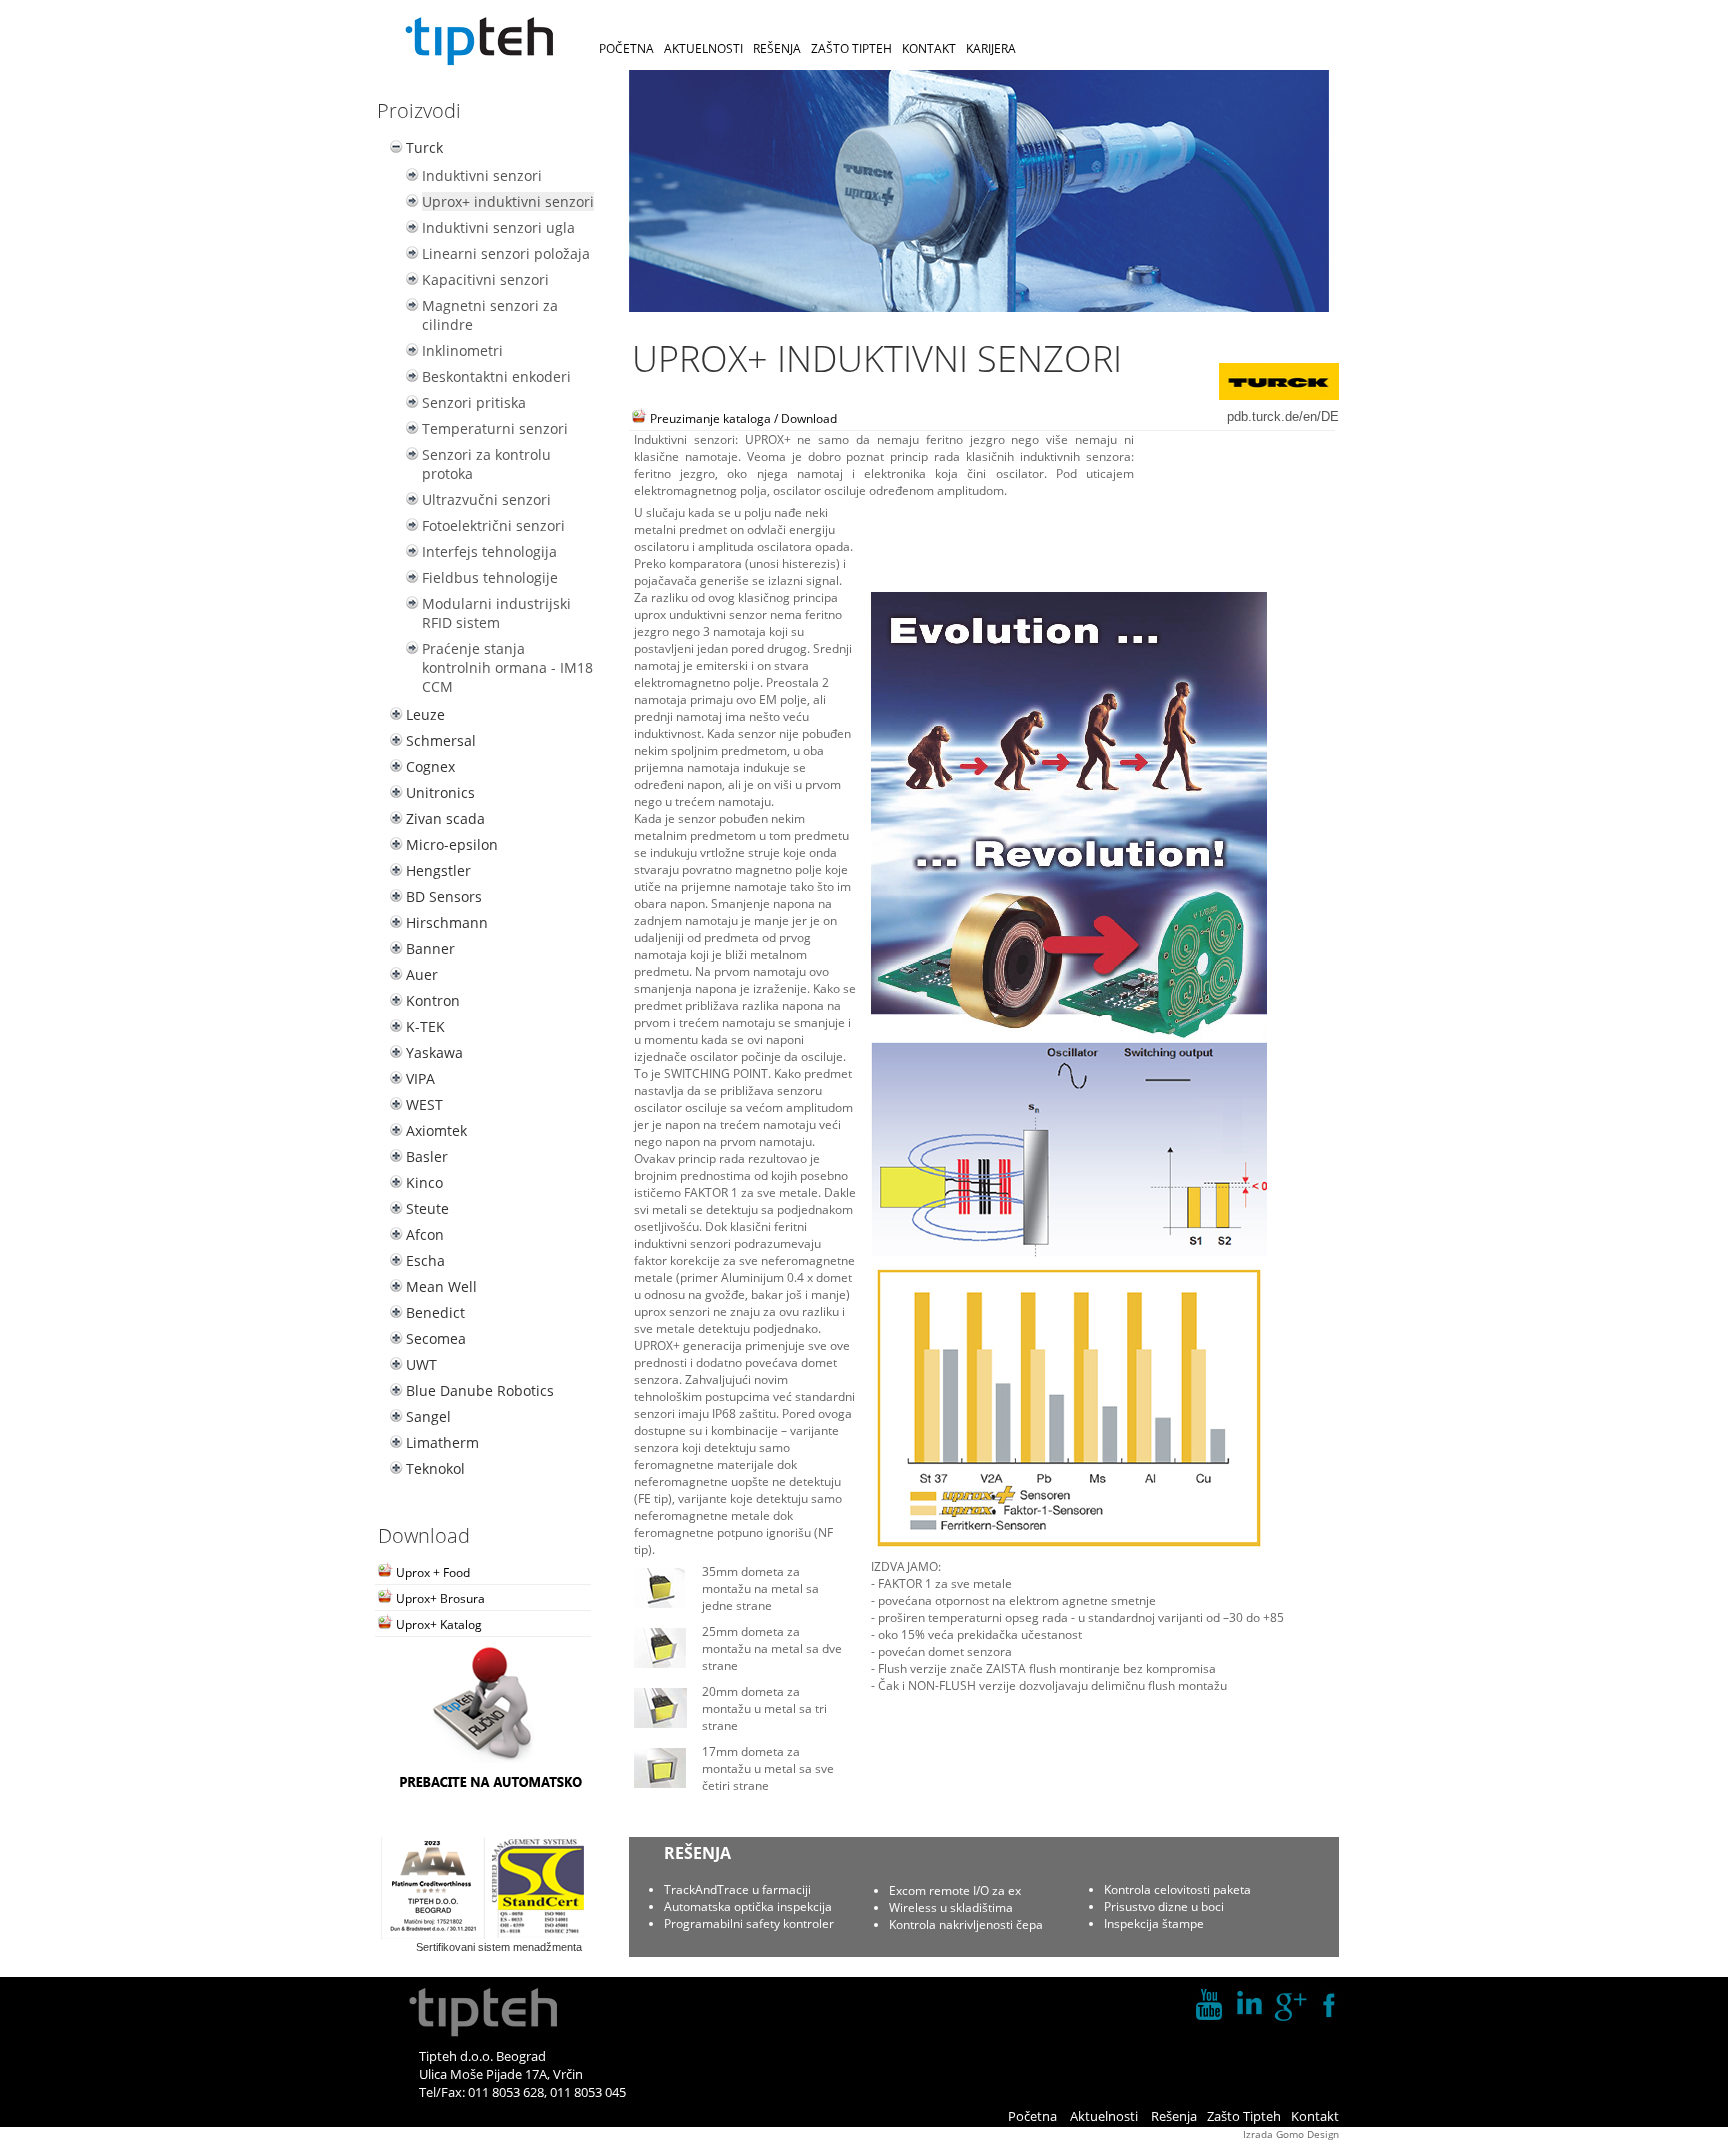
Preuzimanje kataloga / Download (742, 418)
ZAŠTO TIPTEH (851, 48)
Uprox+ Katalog (437, 1624)
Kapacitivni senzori (485, 279)
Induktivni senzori (482, 175)
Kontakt (1315, 2116)
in (1249, 2005)
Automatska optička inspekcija (748, 1906)
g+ (1289, 2005)
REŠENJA (777, 48)
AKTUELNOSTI (703, 48)
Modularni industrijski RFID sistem (496, 613)
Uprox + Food (431, 1572)
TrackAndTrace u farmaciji (737, 1889)
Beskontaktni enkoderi (496, 376)
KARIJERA (991, 48)
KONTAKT (929, 48)
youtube (1209, 2005)
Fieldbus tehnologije (490, 577)
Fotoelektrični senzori (493, 525)
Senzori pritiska (474, 402)
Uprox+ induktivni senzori (508, 201)
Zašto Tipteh (1244, 2116)
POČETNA (626, 48)
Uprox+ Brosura (439, 1598)
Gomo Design (1307, 2134)
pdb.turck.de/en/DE (1283, 416)
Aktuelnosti (1104, 2116)
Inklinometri (462, 350)
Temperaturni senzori (495, 428)
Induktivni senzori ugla (498, 227)
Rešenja (1174, 2116)
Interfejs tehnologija (489, 551)
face (1329, 2005)
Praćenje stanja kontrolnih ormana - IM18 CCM (507, 667)
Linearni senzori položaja (506, 253)
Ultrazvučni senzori (486, 499)
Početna (1032, 2116)
